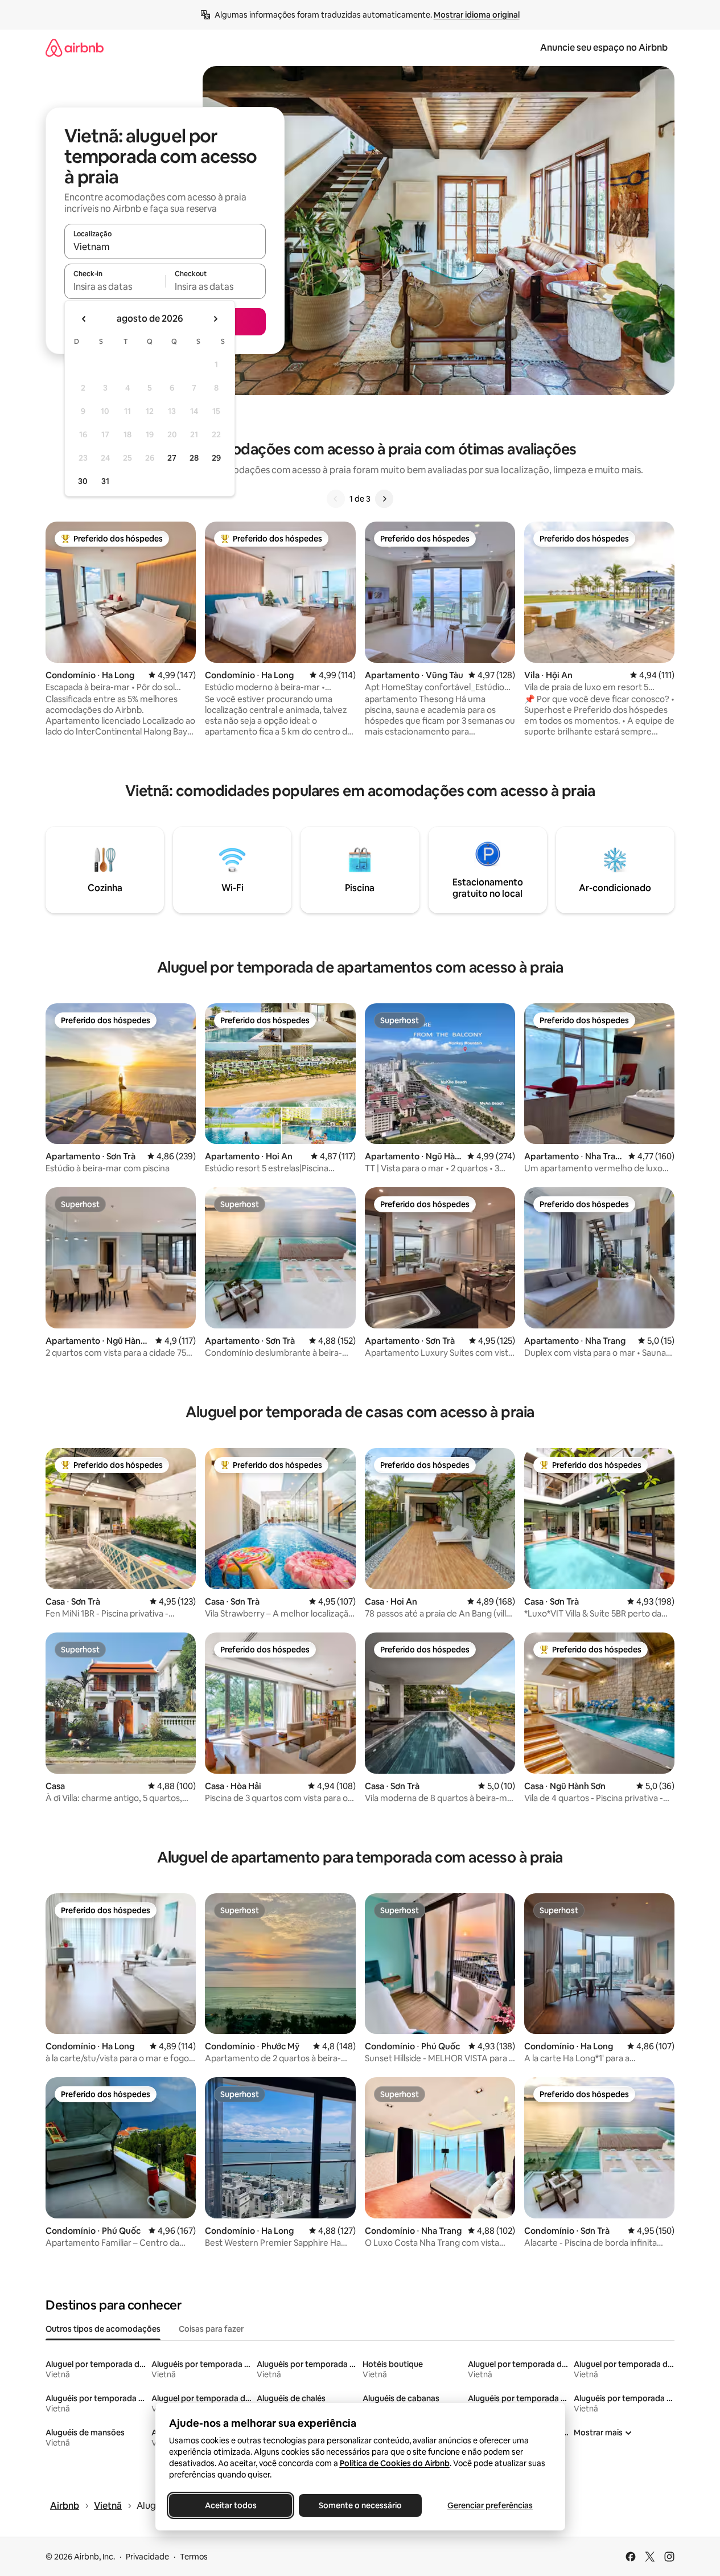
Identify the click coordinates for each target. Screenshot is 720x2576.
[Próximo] (384, 499)
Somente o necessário (360, 2505)
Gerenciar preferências (490, 2505)
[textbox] (115, 286)
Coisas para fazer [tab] (211, 2329)
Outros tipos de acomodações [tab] (103, 2329)
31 (105, 481)
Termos (194, 2557)
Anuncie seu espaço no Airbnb (604, 48)
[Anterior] (336, 499)
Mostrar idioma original (477, 15)
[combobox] (165, 247)
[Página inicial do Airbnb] (75, 48)
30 (83, 481)
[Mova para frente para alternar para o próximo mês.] (215, 319)
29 (216, 458)
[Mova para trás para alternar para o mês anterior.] (84, 319)
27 (172, 458)
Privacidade (147, 2557)
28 (194, 458)
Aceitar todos (230, 2505)
